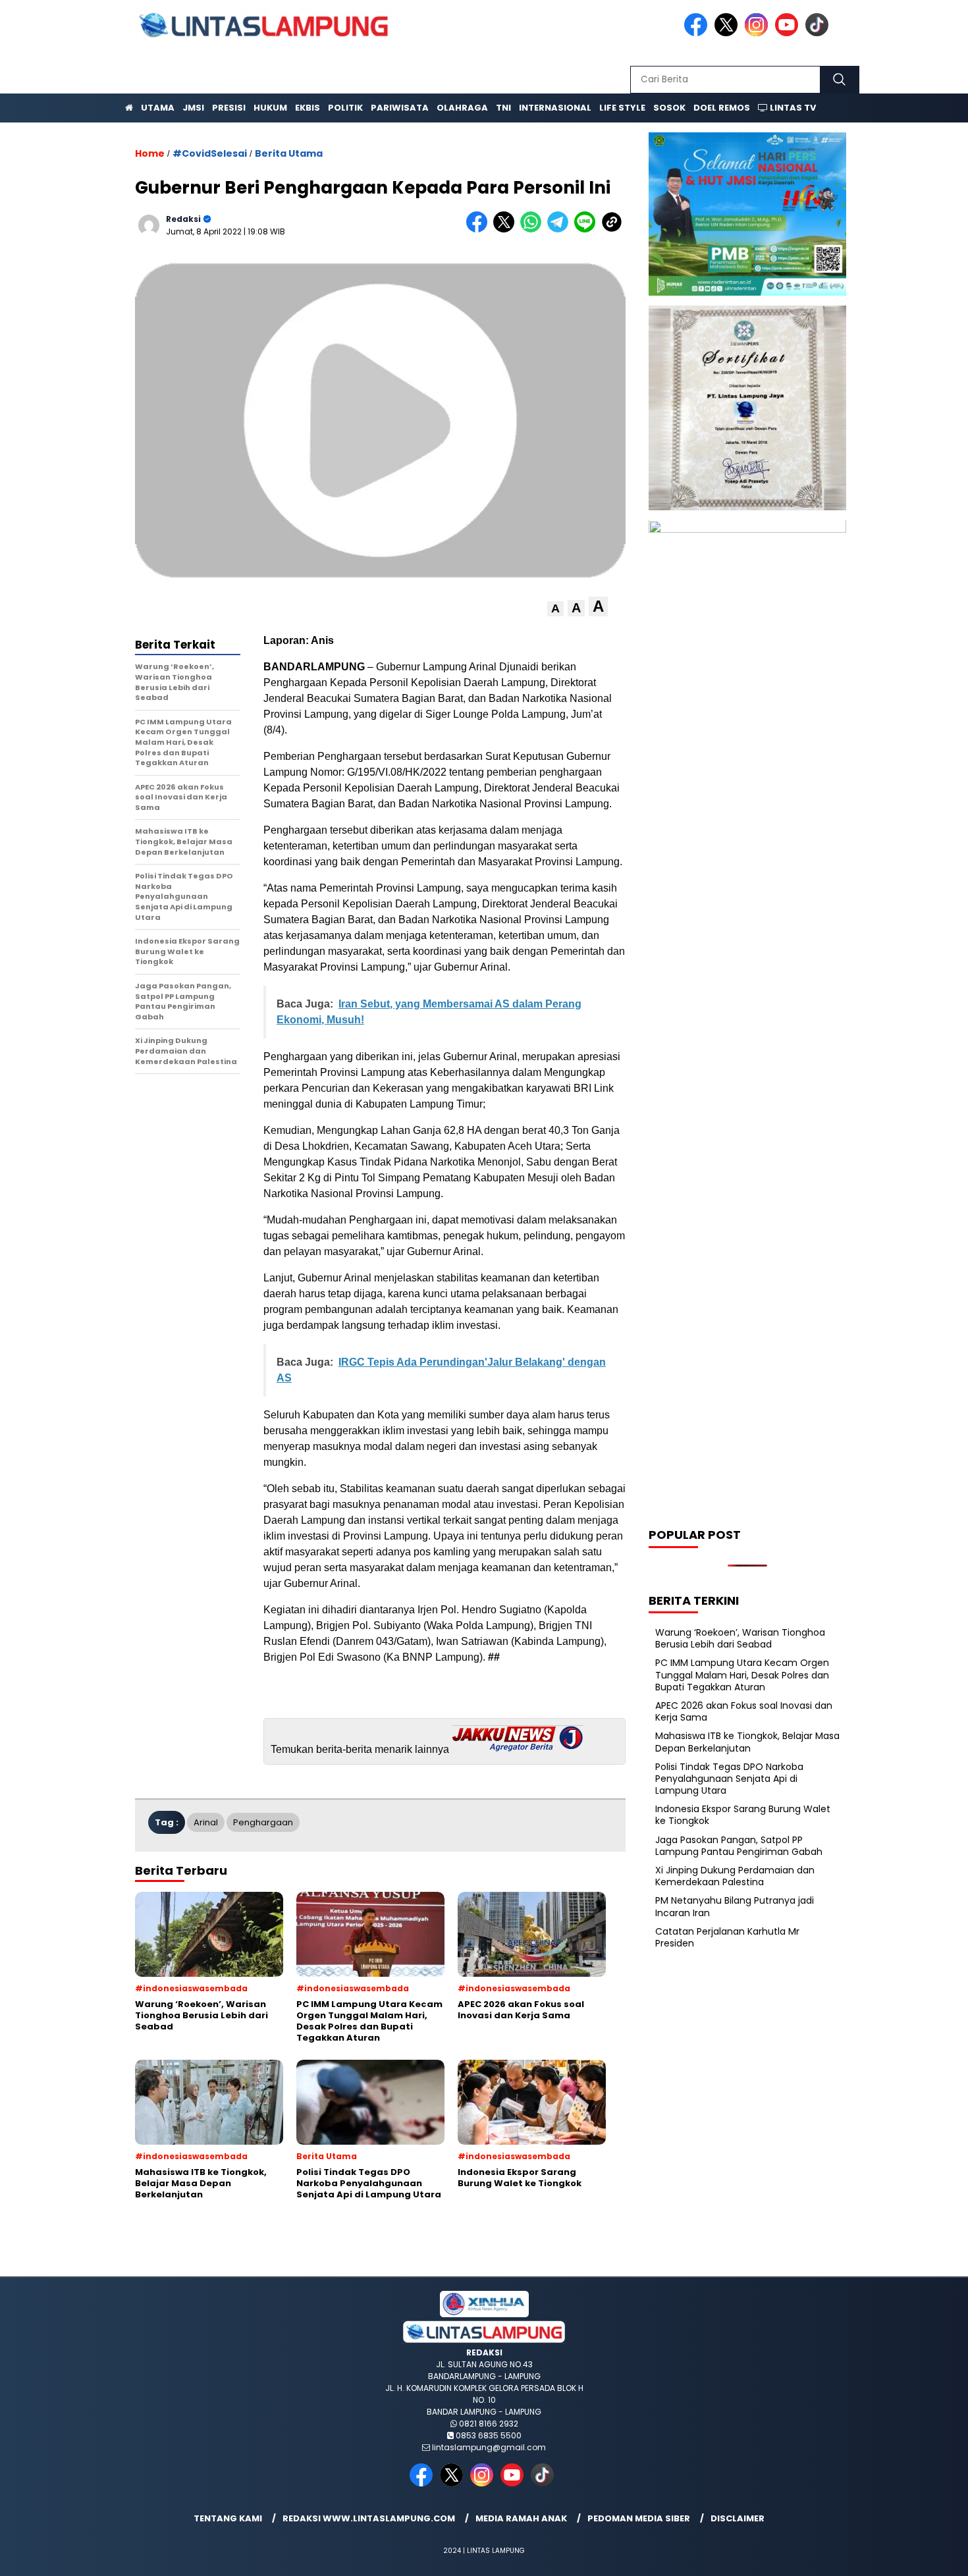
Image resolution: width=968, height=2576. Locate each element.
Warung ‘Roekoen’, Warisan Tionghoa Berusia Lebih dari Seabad (740, 1638)
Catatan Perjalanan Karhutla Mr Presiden (727, 1937)
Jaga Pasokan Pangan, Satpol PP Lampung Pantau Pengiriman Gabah (739, 1846)
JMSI (193, 108)
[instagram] (759, 33)
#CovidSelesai (210, 153)
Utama (158, 108)
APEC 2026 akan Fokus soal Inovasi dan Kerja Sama (744, 1711)
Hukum (270, 108)
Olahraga (462, 108)
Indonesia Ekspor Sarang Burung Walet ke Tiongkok (743, 1815)
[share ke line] (588, 229)
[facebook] (698, 33)
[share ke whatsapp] (534, 229)
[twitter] (728, 33)
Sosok (669, 108)
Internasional (555, 108)
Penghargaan (263, 1822)
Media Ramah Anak (521, 2518)
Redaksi (183, 219)
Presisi (229, 108)
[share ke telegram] (561, 229)
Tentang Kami (228, 2518)
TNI (503, 108)
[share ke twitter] (507, 229)
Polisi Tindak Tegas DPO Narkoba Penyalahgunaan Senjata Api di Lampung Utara (729, 1779)
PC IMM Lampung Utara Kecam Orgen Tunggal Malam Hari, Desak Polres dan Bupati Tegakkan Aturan (742, 1675)
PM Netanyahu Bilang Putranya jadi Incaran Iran (735, 1907)
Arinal (206, 1822)
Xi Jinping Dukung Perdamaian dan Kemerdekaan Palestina (735, 1876)
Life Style (622, 108)
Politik (345, 108)
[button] (555, 609)
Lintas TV (792, 108)
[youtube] (789, 33)
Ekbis (308, 108)
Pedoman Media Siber (639, 2518)
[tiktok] (819, 33)
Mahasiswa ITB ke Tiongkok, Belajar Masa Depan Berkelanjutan (747, 1742)
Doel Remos (722, 108)
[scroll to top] (928, 2556)
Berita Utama (289, 153)
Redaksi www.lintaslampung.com (369, 2518)
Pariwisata (400, 108)
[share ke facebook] (480, 229)
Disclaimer (738, 2518)
